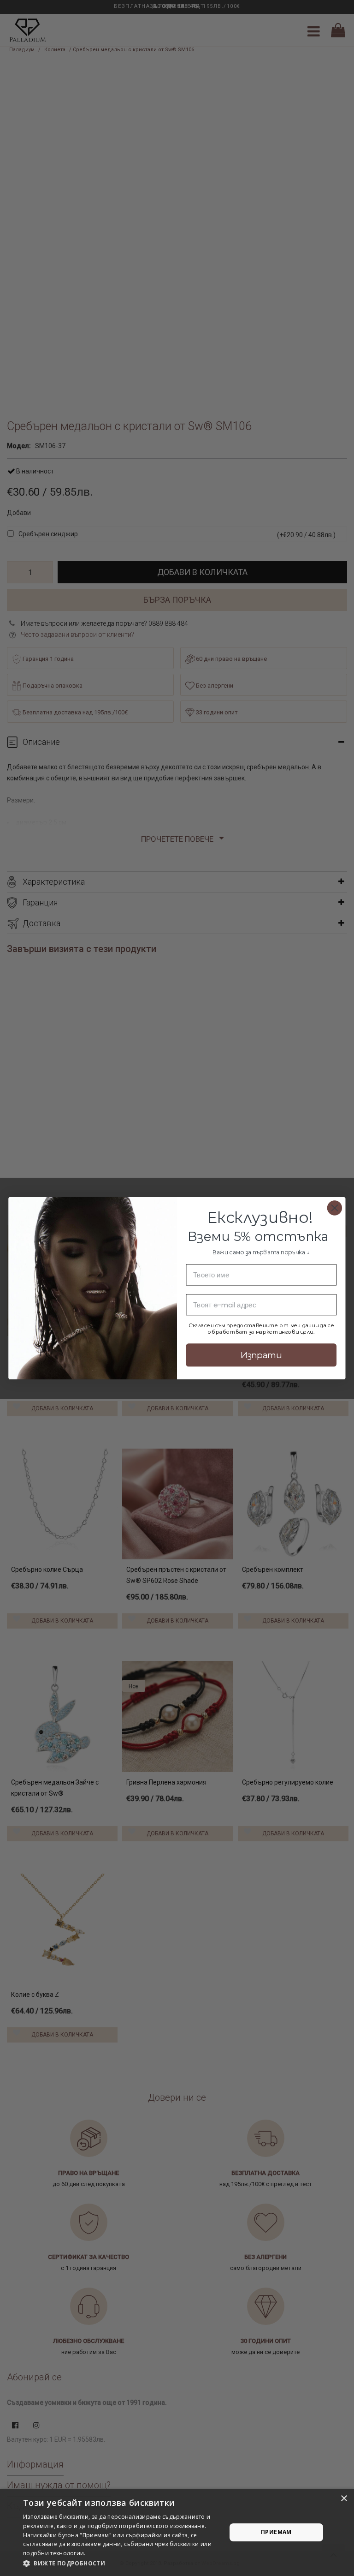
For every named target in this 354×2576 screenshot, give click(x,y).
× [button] (344, 2499)
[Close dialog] (335, 1208)
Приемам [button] (276, 2532)
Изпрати (261, 1355)
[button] (122, 2564)
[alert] (177, 2532)
